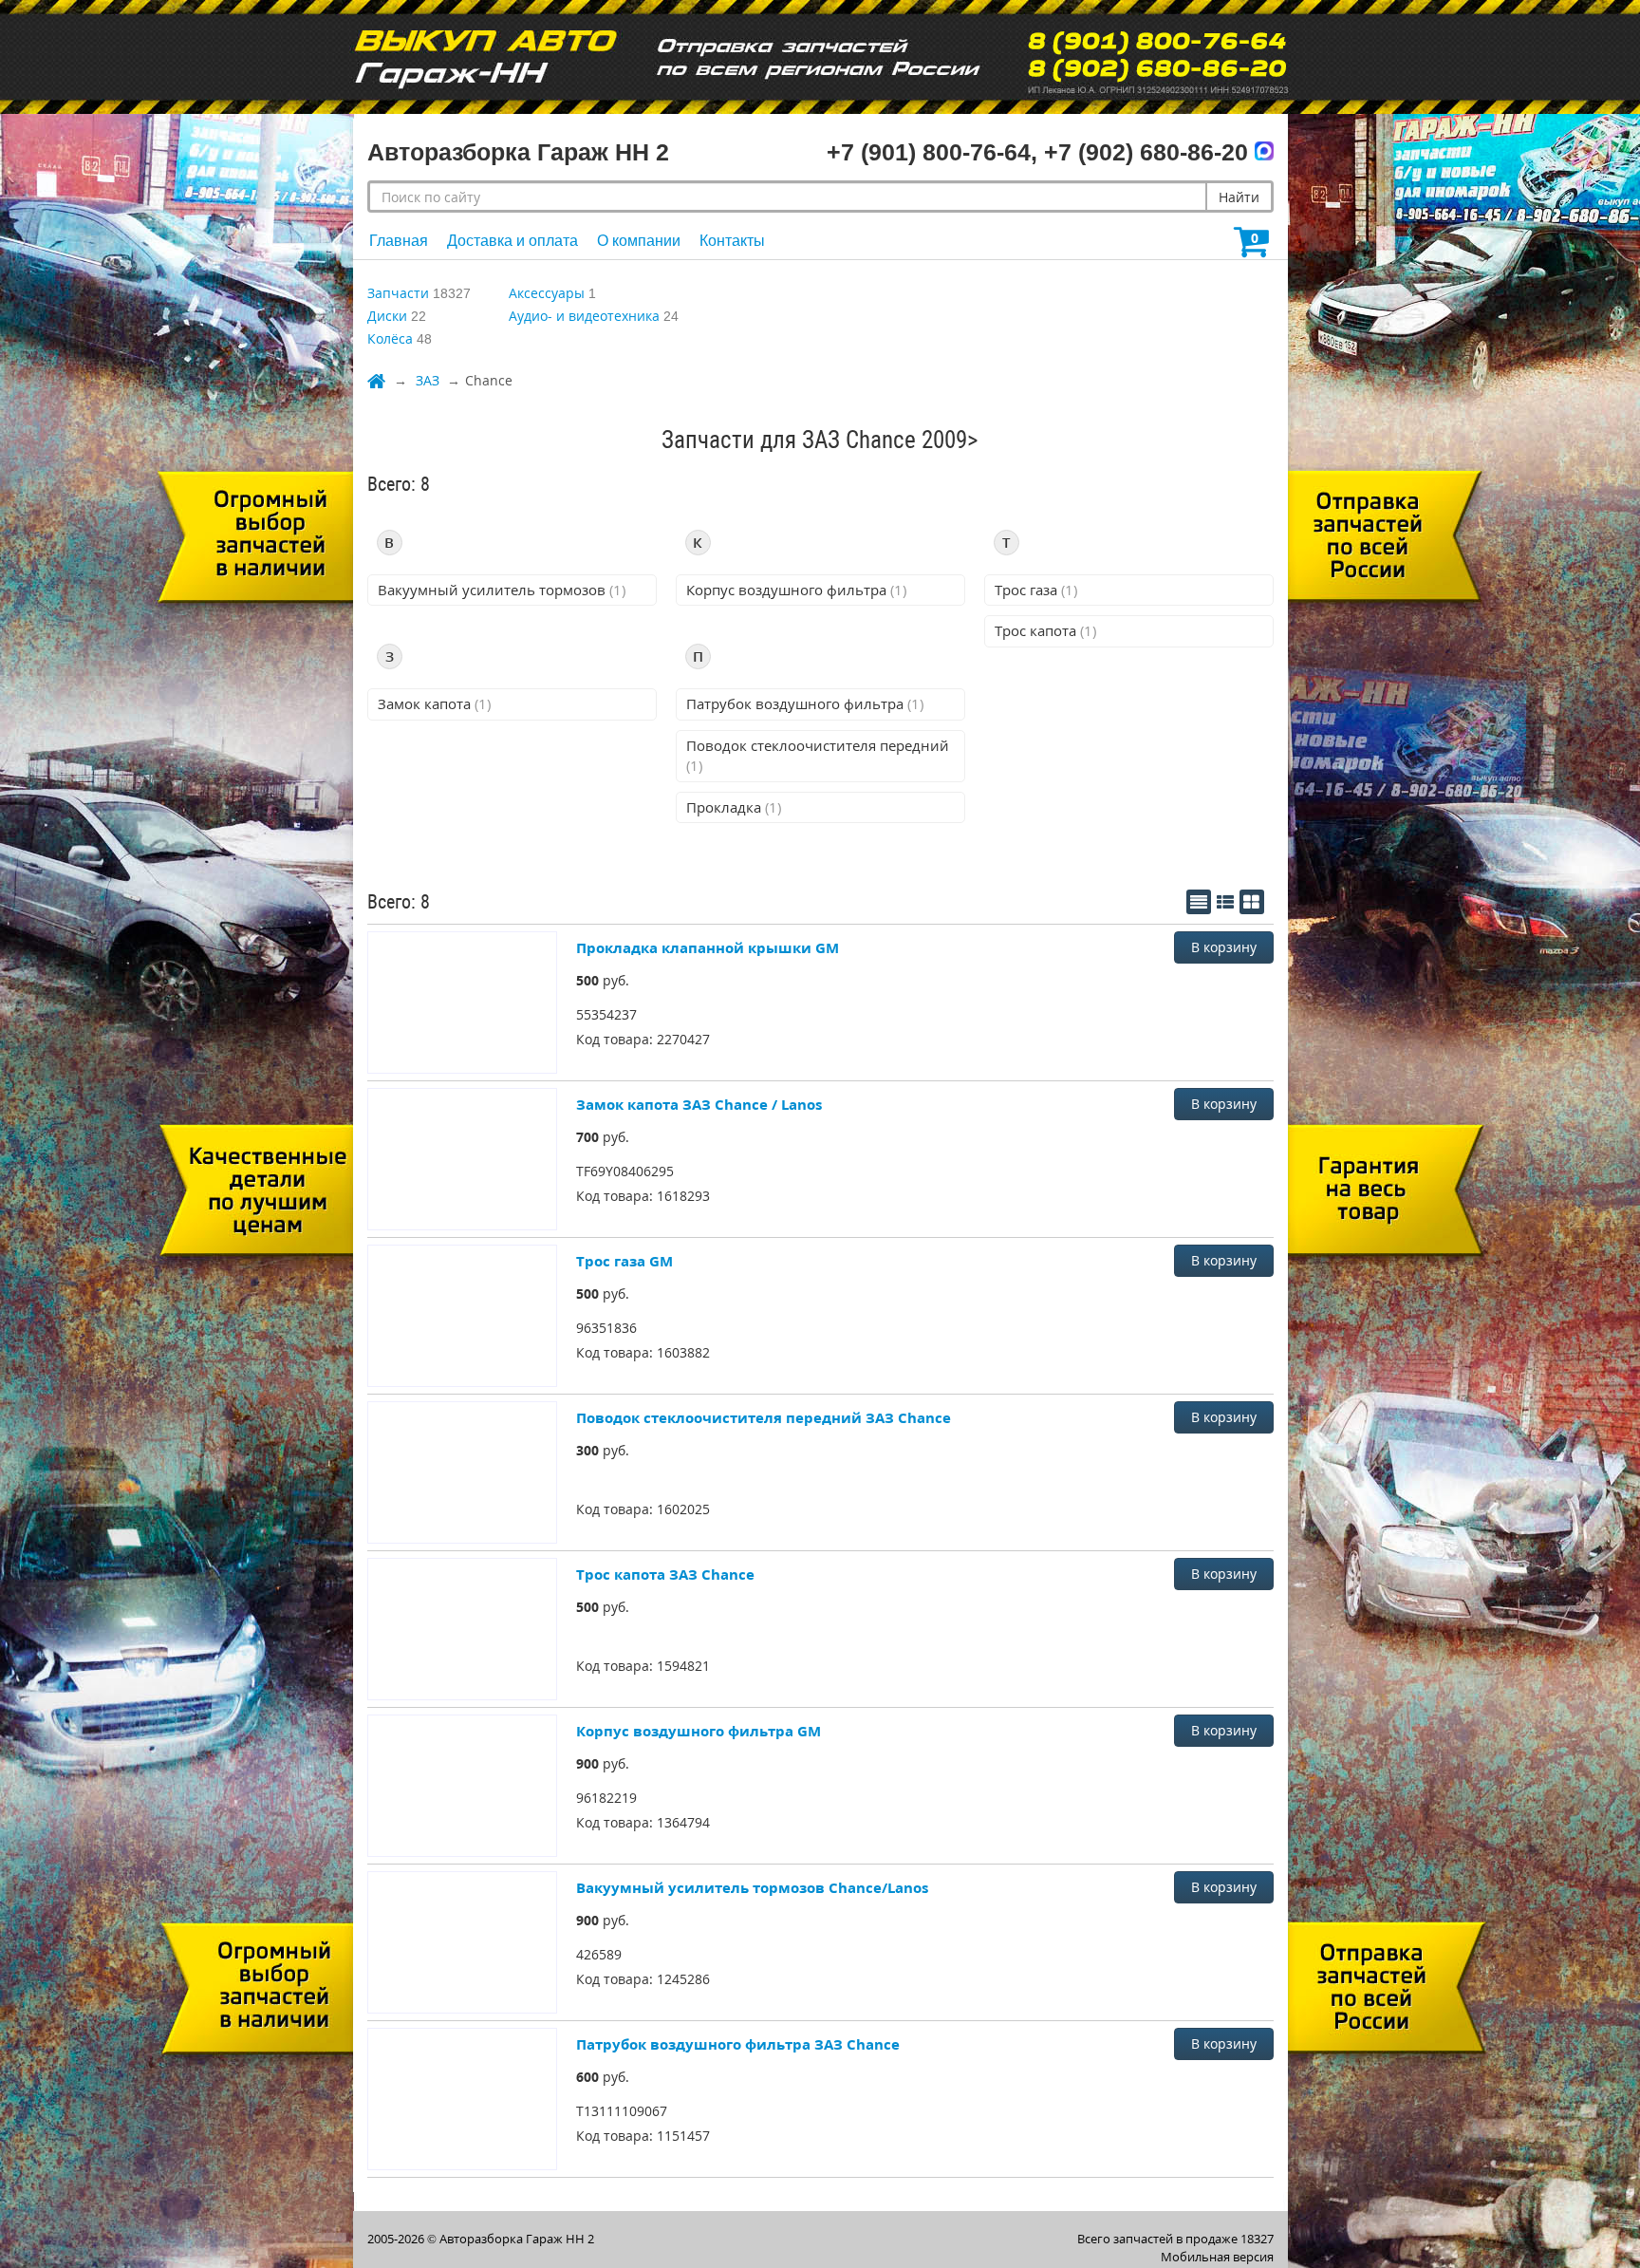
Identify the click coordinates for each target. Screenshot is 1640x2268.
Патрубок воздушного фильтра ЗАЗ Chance (738, 2044)
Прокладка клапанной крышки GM (708, 947)
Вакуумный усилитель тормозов (502, 590)
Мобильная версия (1217, 2257)
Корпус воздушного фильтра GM (699, 1731)
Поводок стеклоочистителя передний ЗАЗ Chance (764, 1417)
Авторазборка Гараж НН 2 (517, 2239)
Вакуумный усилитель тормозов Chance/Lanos (752, 1887)
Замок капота (434, 703)
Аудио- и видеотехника (584, 316)
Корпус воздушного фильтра (796, 590)
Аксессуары (547, 293)
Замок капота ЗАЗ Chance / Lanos (699, 1104)
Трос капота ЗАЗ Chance (665, 1574)
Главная (399, 241)
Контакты (732, 241)
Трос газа (1036, 590)
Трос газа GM (624, 1261)
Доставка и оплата (512, 241)
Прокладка (734, 807)
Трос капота (1045, 630)
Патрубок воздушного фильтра (805, 703)
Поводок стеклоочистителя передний (818, 755)
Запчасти (398, 293)
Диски (387, 316)
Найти (1239, 197)
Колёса (390, 338)
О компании (639, 241)
